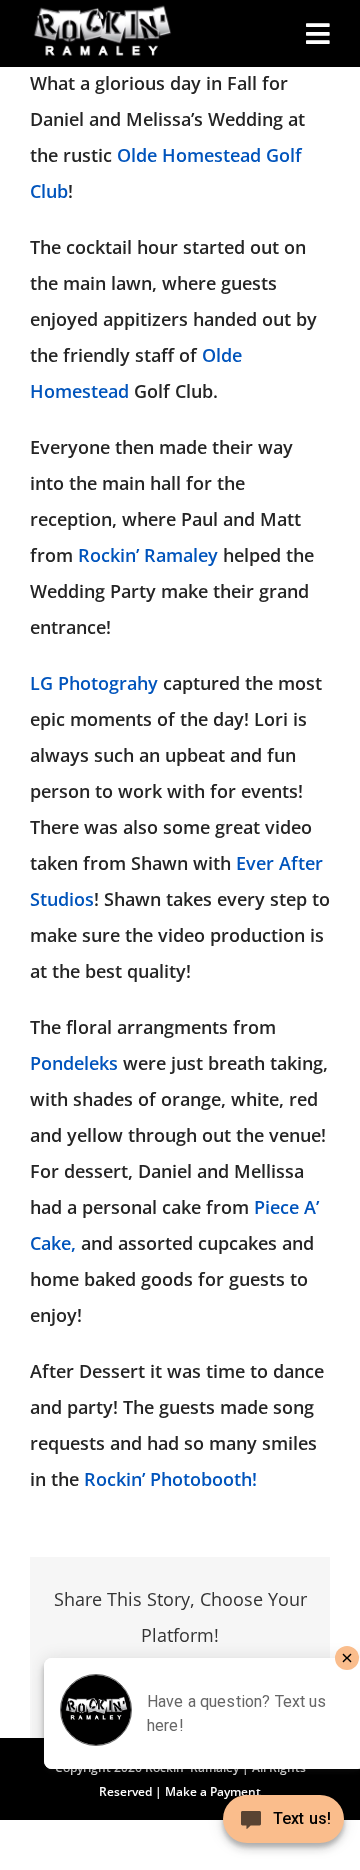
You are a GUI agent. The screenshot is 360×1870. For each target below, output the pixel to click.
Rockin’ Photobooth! (170, 1479)
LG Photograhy (94, 683)
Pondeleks (74, 1063)
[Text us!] (283, 1826)
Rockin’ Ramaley (150, 555)
